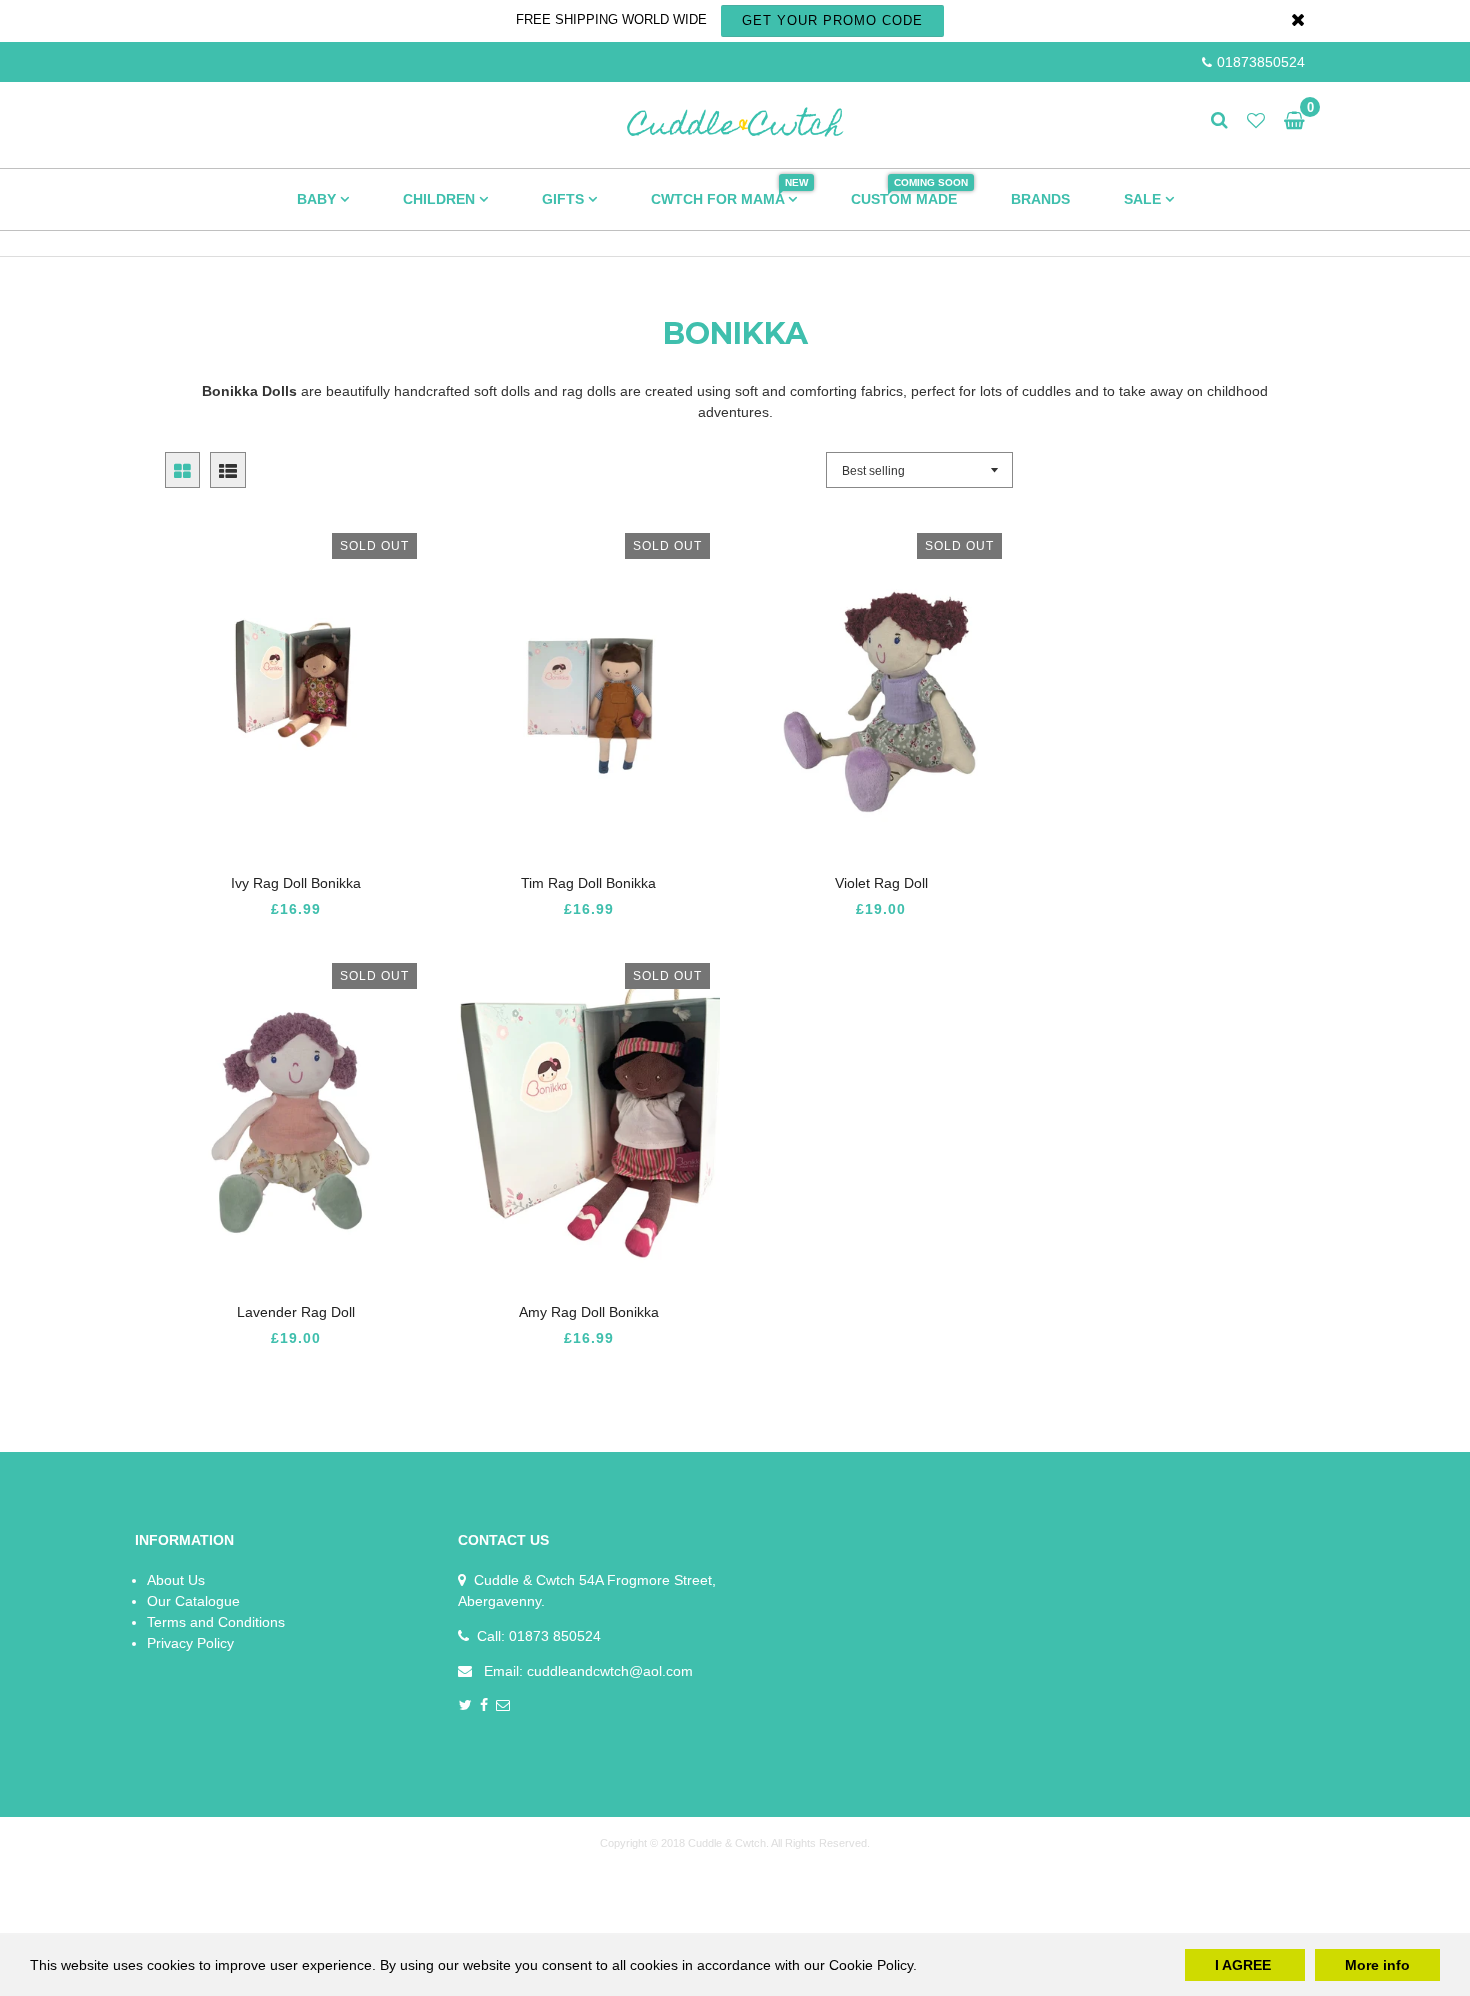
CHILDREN (441, 199)
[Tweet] (465, 1706)
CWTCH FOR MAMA (729, 192)
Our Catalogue (193, 1601)
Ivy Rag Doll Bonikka (296, 883)
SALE (1144, 199)
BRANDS (1040, 199)
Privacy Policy (190, 1643)
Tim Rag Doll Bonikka (588, 883)
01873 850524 (555, 1636)
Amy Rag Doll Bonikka (589, 1312)
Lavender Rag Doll (296, 1312)
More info (1377, 1965)
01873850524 (1261, 62)
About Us (176, 1580)
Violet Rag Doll (881, 883)
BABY (318, 199)
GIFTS (565, 199)
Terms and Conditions (216, 1622)
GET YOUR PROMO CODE (832, 20)
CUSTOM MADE (909, 192)
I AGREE (1245, 1965)
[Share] (484, 1706)
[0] (1290, 121)
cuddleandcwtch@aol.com (610, 1671)
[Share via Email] (503, 1706)
